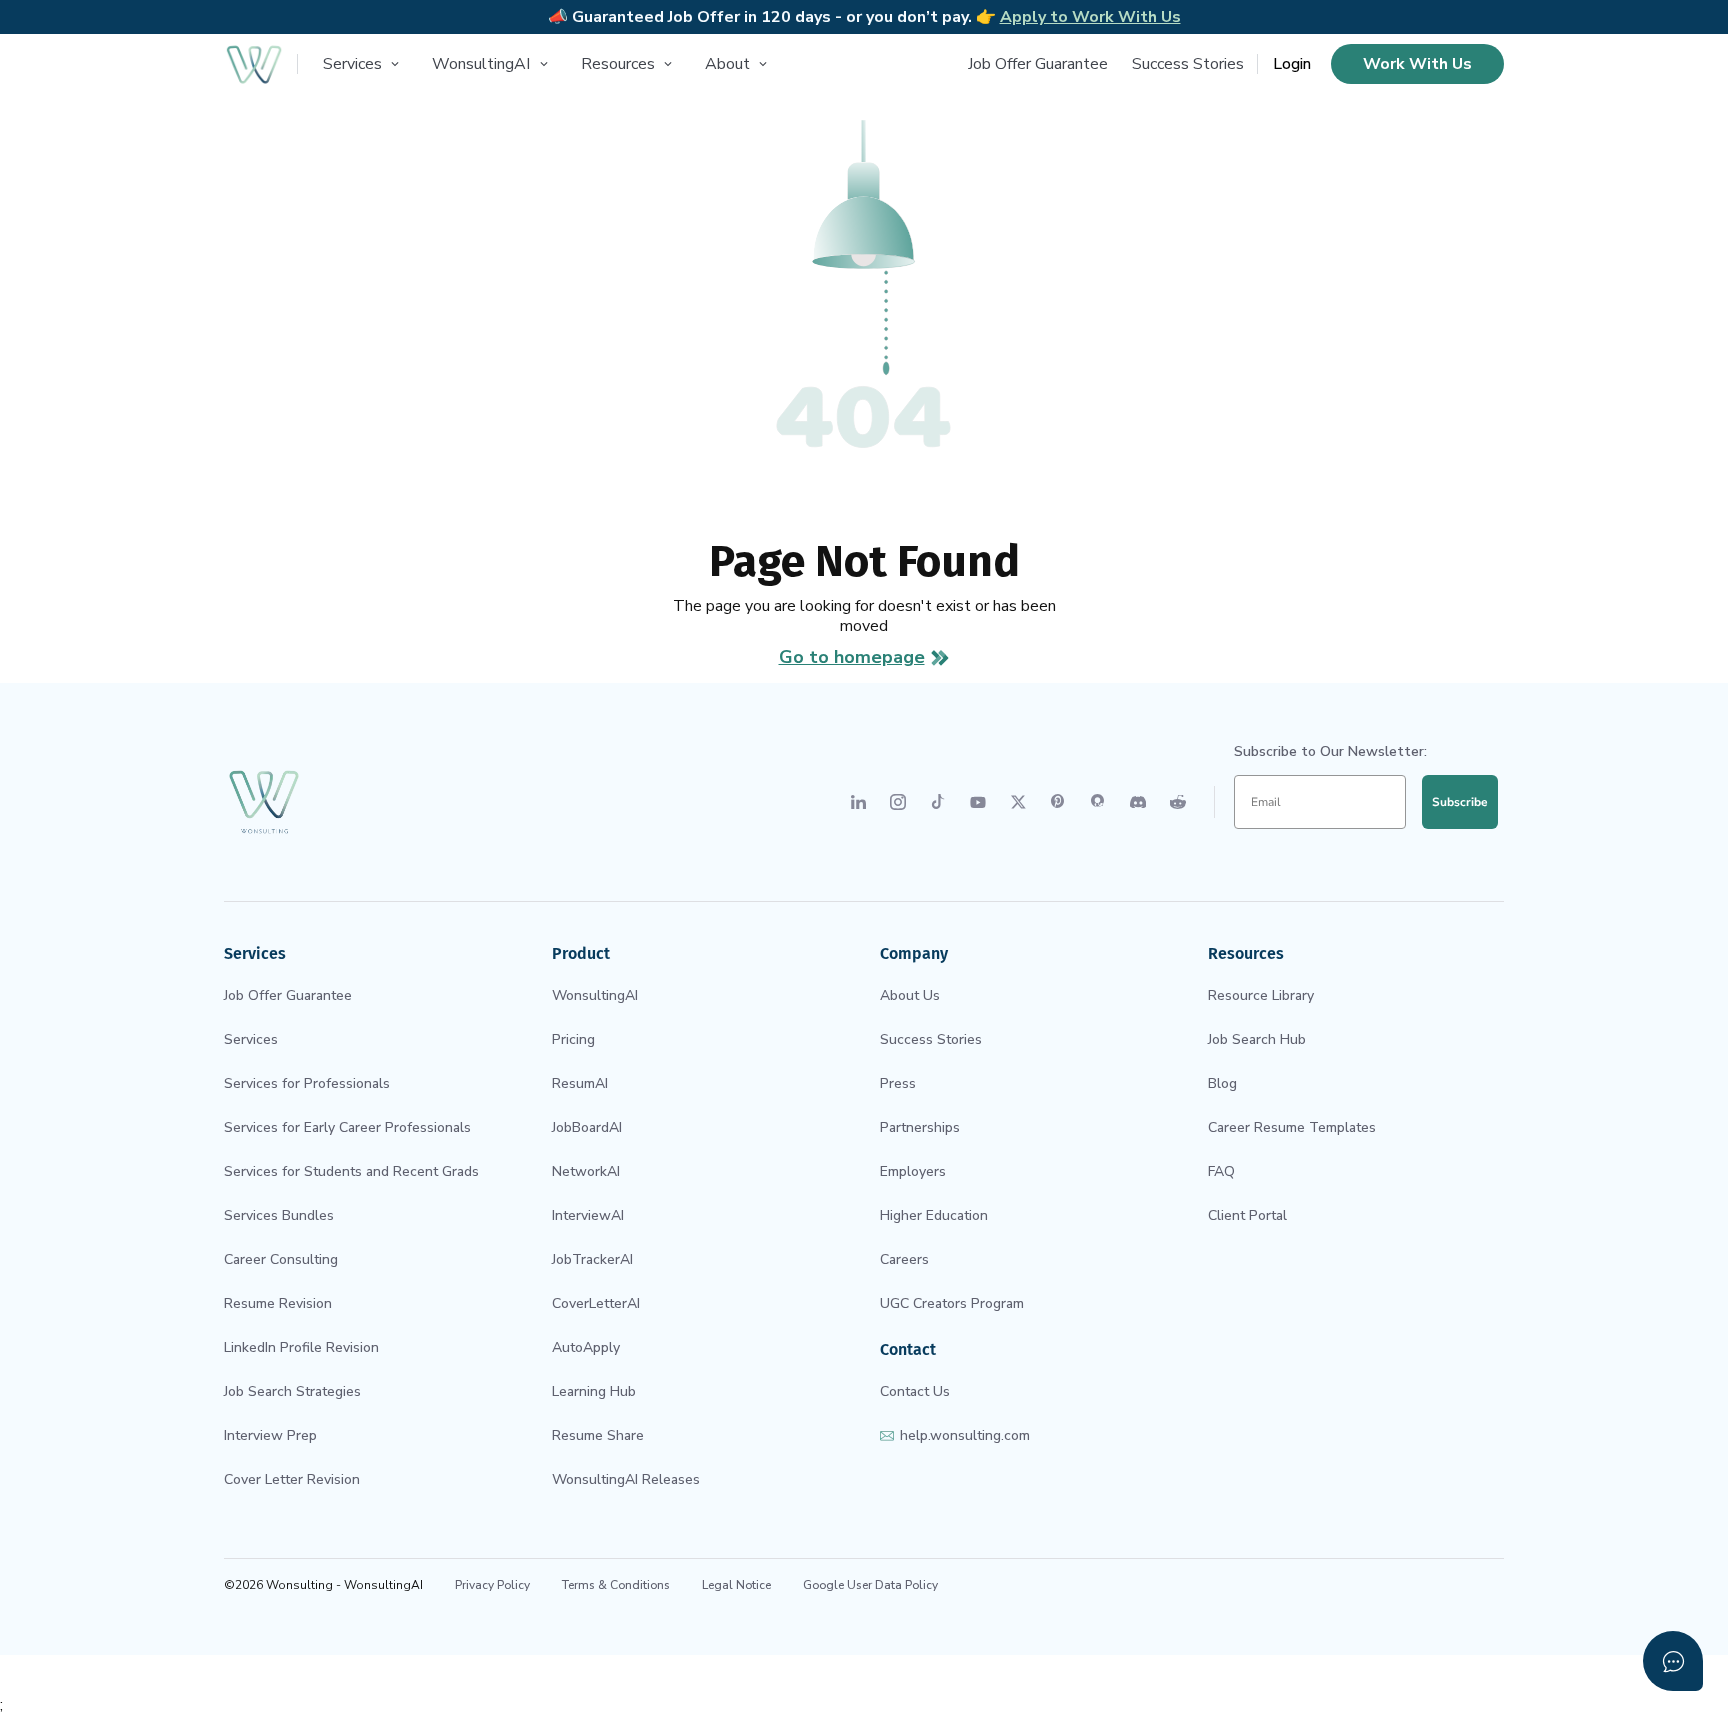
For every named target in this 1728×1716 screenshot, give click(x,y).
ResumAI (580, 1083)
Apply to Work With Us (1090, 17)
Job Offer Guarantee (1038, 64)
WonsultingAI (595, 995)
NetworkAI (586, 1171)
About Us (910, 995)
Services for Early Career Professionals (347, 1127)
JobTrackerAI (592, 1259)
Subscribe (1460, 802)
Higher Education (934, 1215)
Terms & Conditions (616, 1585)
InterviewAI (588, 1215)
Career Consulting (281, 1259)
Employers (913, 1171)
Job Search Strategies (292, 1391)
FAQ (1221, 1171)
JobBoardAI (587, 1127)
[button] (364, 64)
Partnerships (920, 1127)
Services (251, 1039)
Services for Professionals (307, 1083)
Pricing (573, 1039)
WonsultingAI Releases (626, 1479)
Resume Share (598, 1435)
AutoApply (586, 1347)
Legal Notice (736, 1585)
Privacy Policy (492, 1585)
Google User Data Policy (870, 1585)
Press (898, 1083)
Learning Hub (594, 1391)
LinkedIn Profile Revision (301, 1347)
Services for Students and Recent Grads (351, 1171)
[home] (254, 64)
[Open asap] (1673, 1661)
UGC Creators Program (952, 1303)
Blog (1222, 1083)
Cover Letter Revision (292, 1479)
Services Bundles (279, 1215)
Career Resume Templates (1292, 1127)
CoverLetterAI (596, 1303)
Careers (904, 1259)
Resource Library (1261, 995)
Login (1292, 64)
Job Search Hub (1257, 1039)
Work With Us (1417, 64)
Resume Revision (278, 1303)
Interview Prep (270, 1435)
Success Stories (1188, 64)
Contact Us (915, 1391)
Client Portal (1247, 1215)
